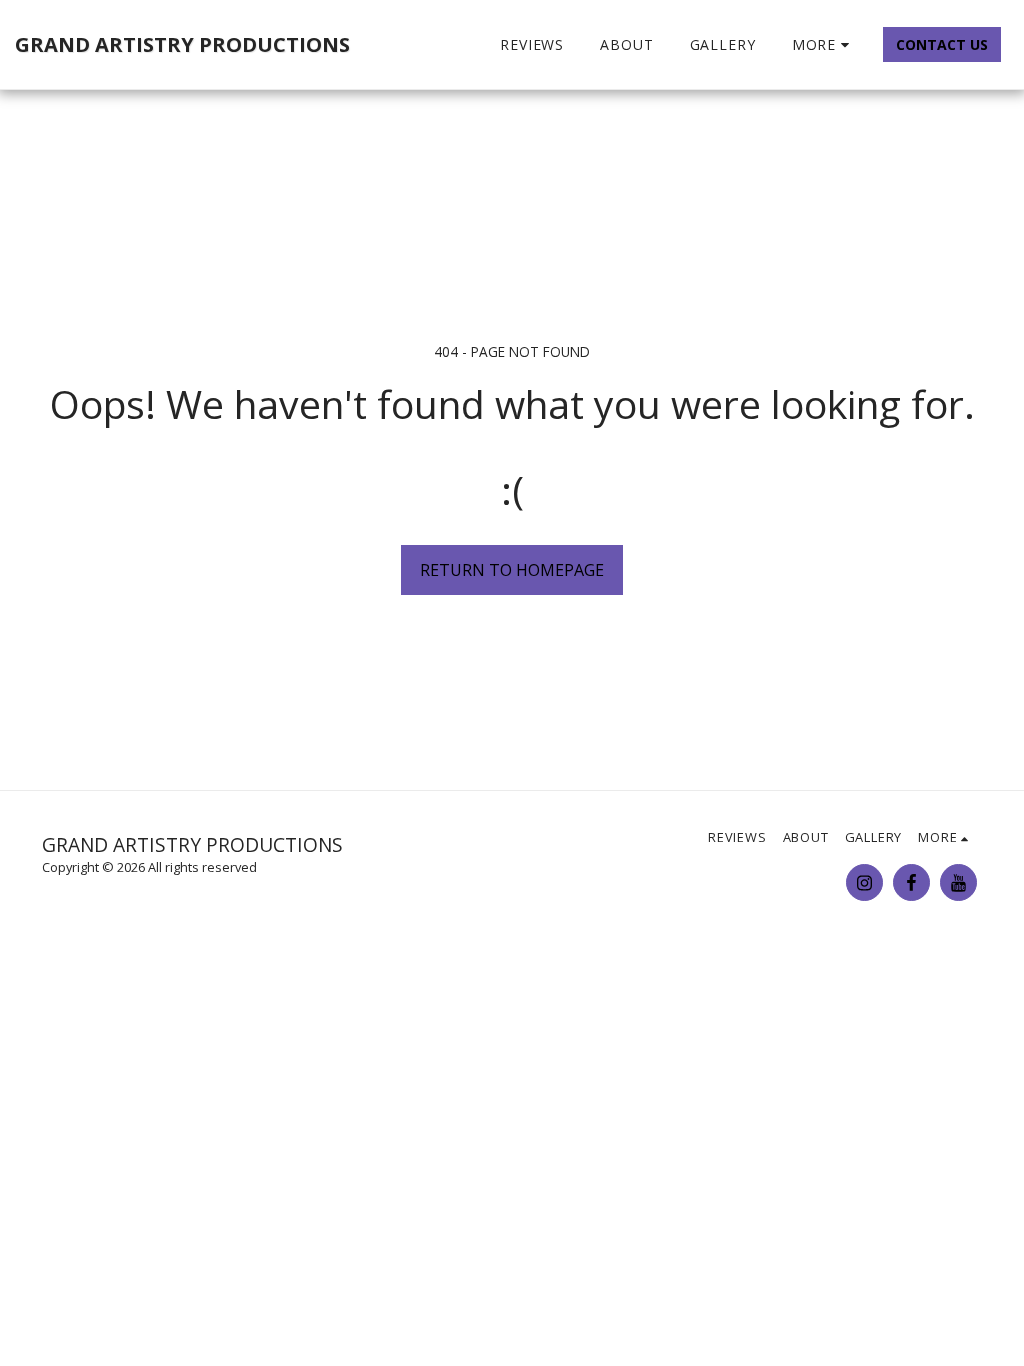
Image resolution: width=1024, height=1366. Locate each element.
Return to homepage (512, 570)
